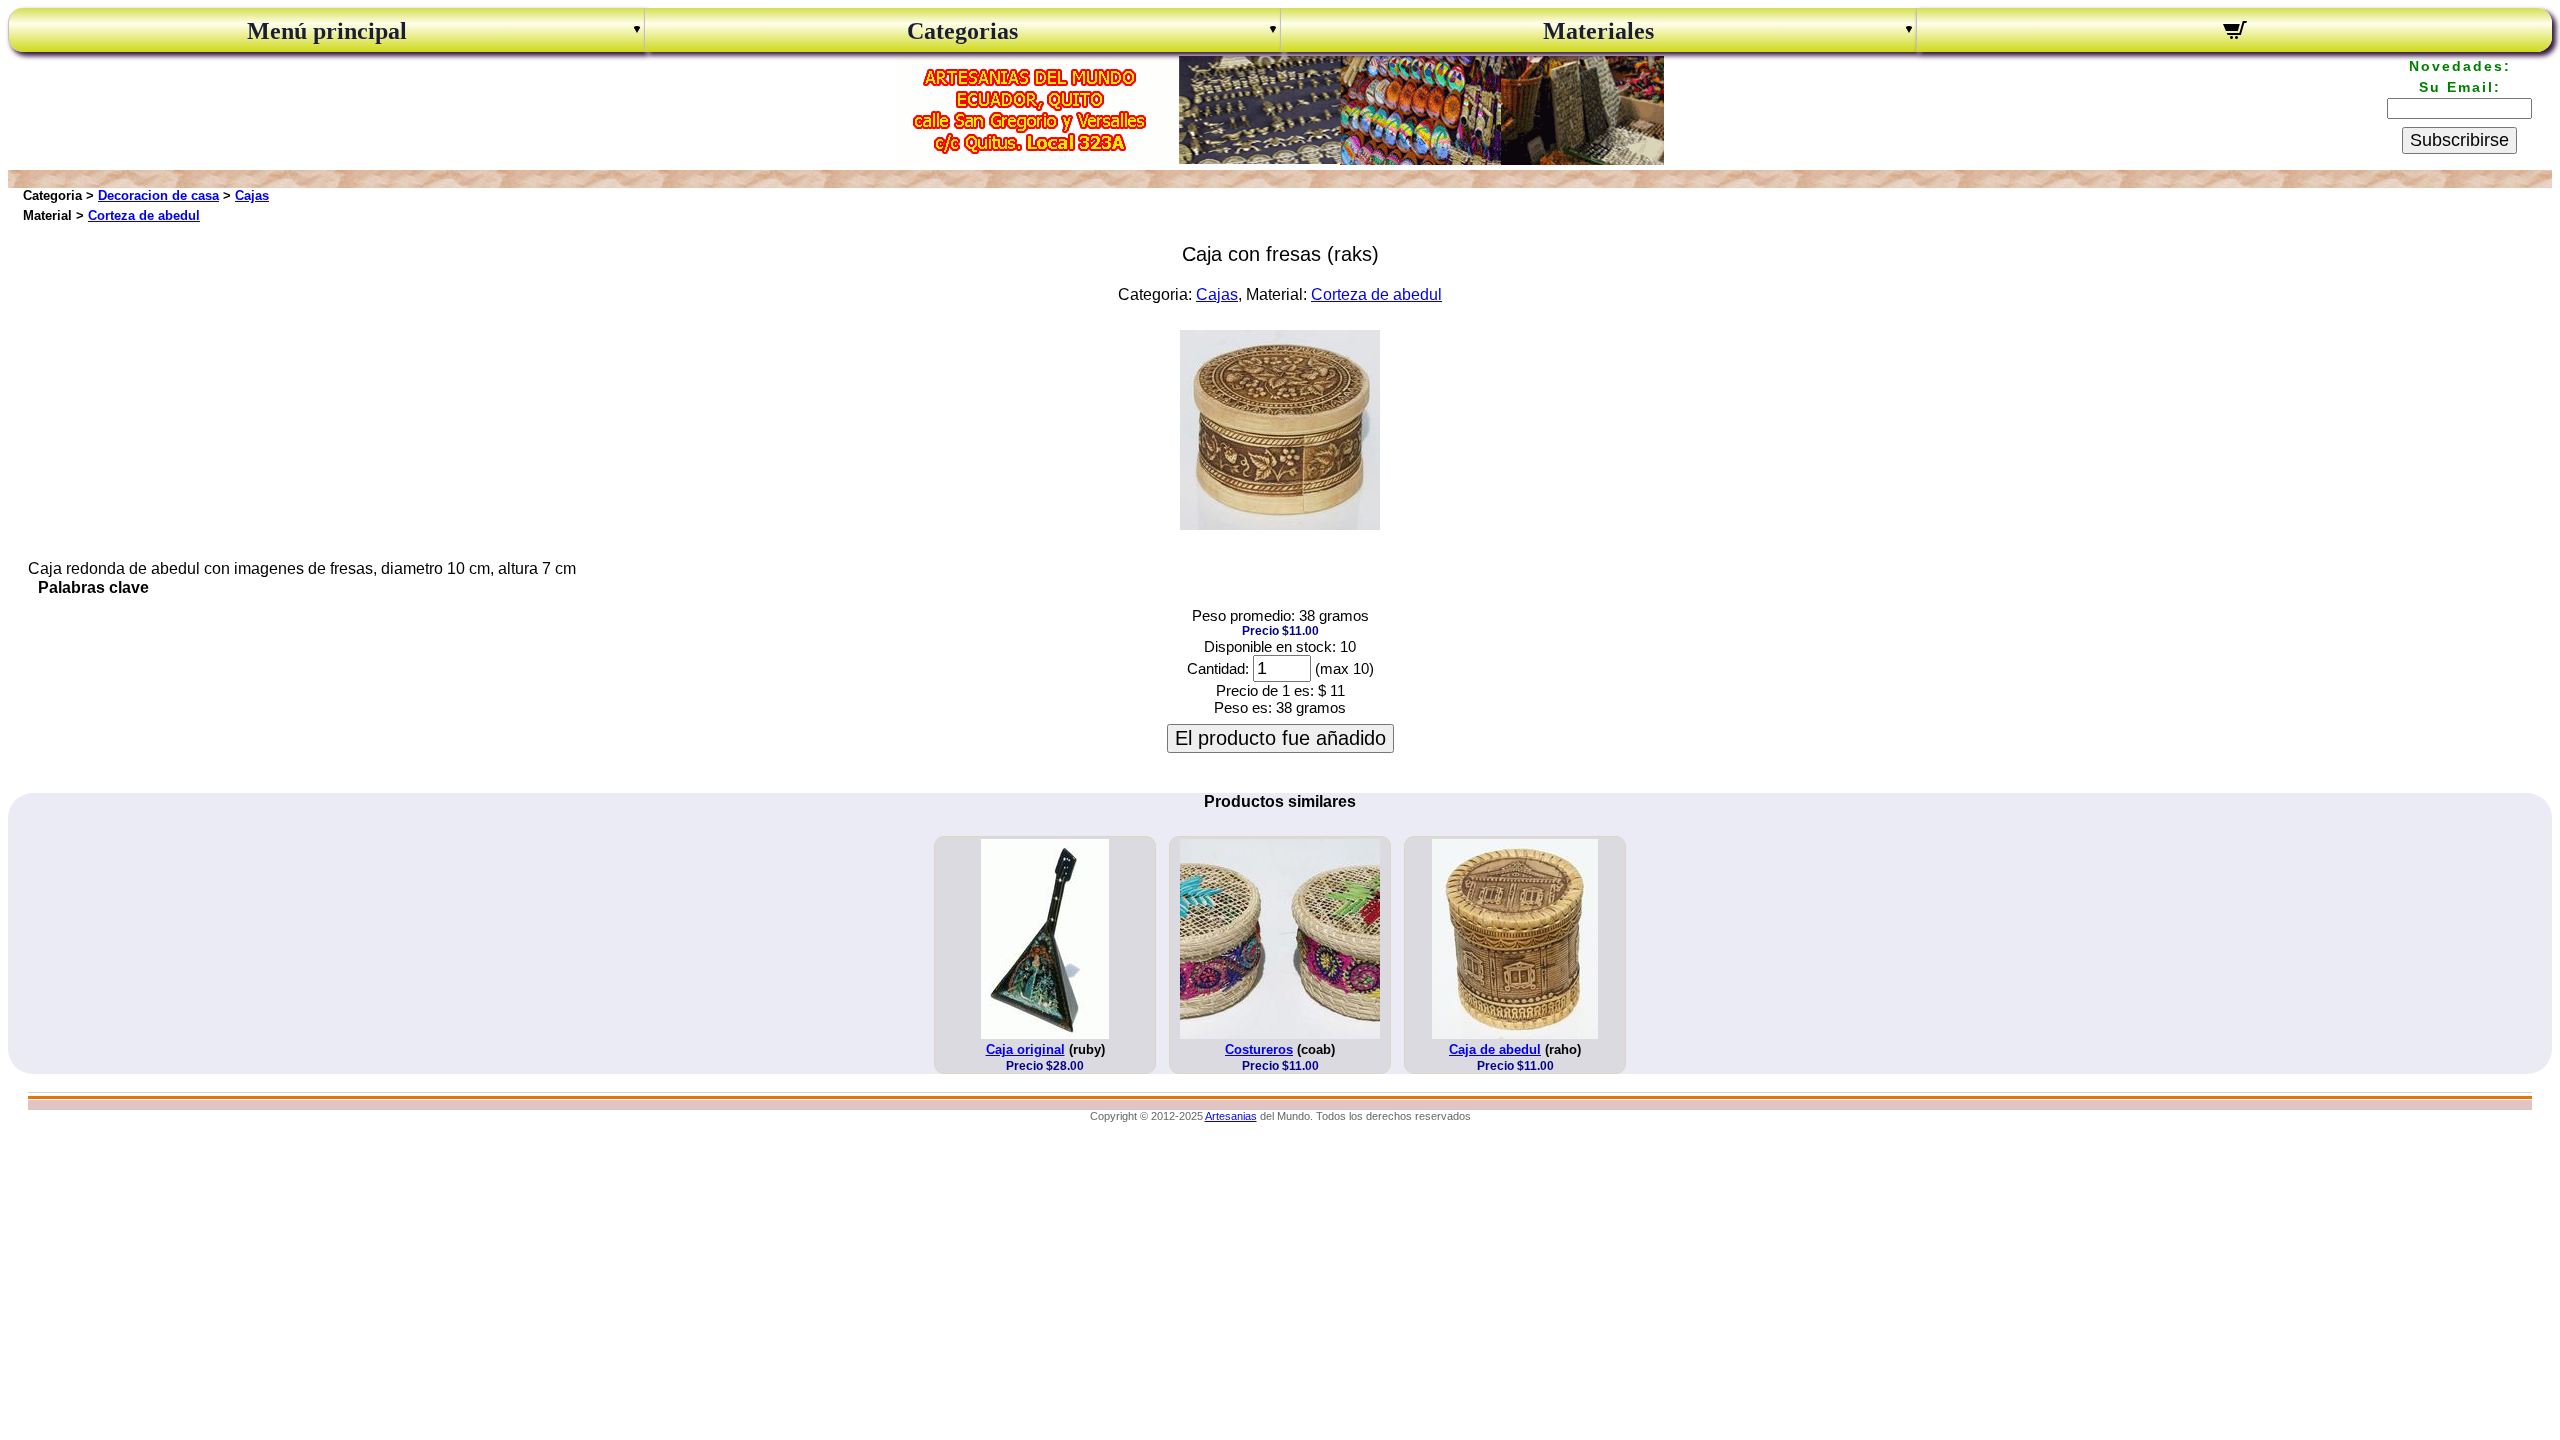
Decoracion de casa (158, 195)
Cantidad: (1218, 668)
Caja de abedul (1495, 1049)
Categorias (962, 31)
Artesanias (1231, 1116)
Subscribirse (2459, 140)
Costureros (1259, 1049)
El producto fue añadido (1280, 738)
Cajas (252, 195)
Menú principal (327, 31)
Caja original (1025, 1049)
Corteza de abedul (144, 215)
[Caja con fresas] (1280, 524)
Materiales (1598, 31)
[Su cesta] (2234, 33)
